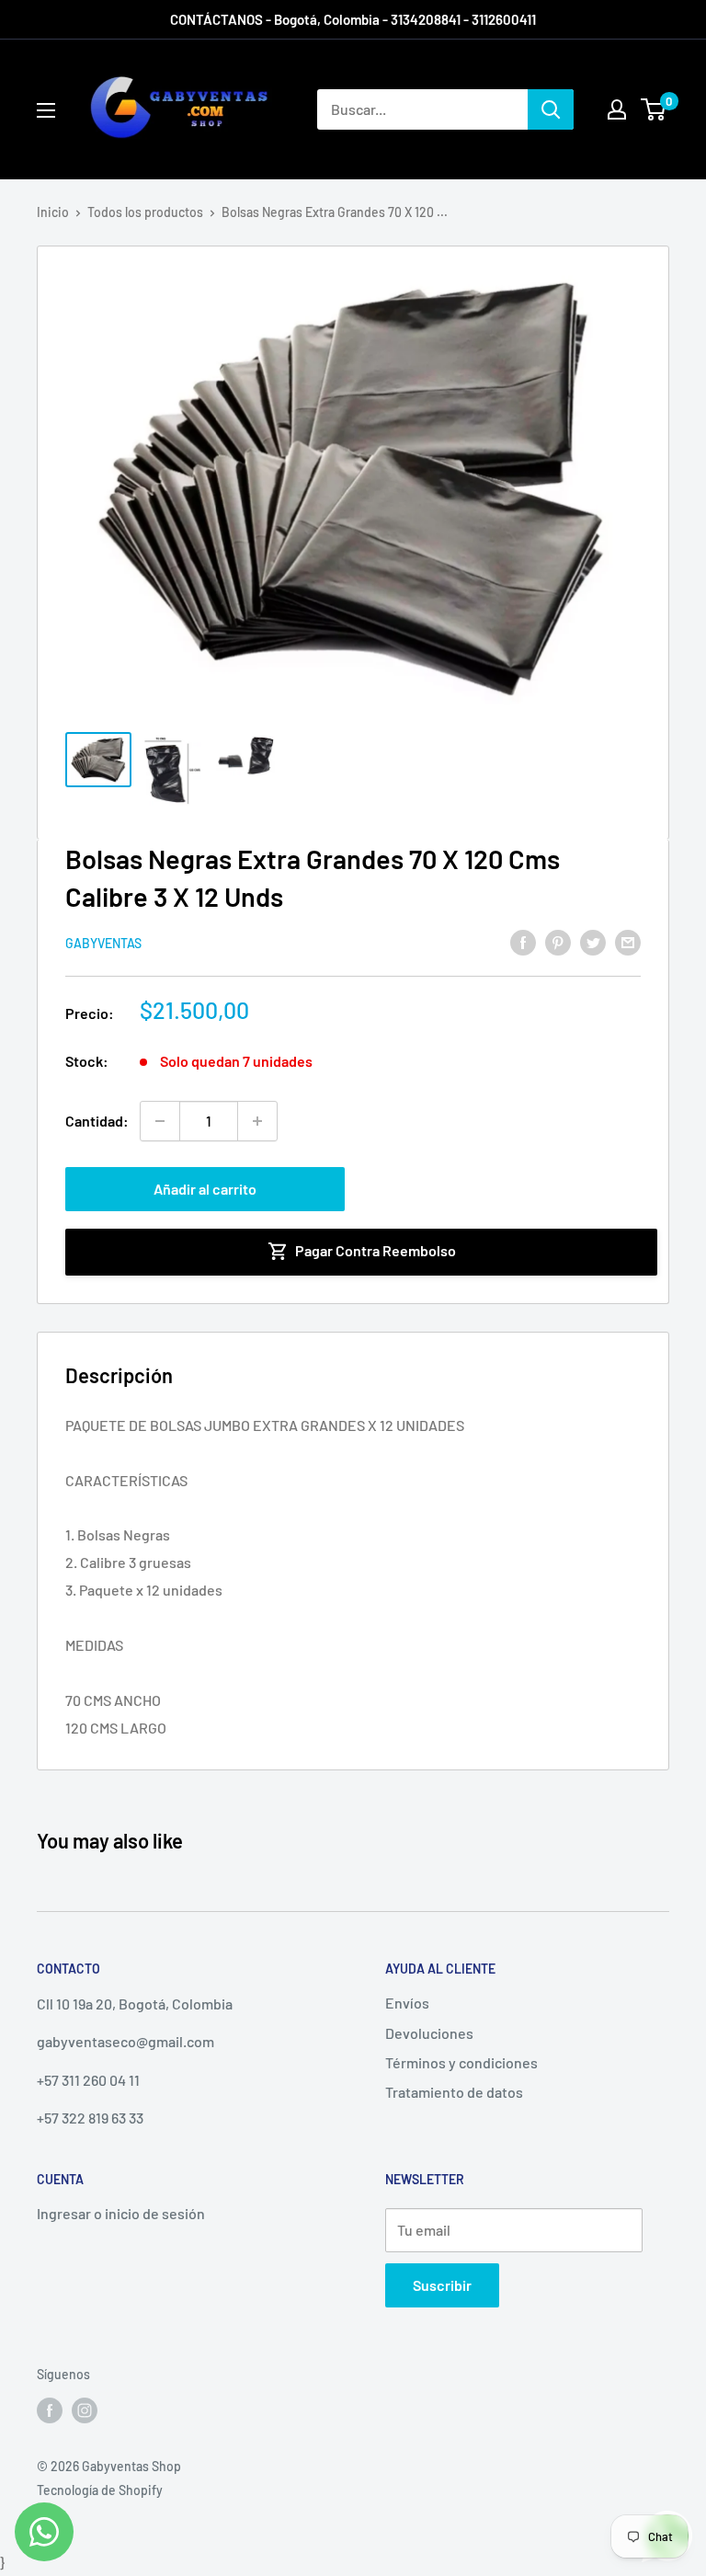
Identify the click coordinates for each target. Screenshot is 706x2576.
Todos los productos (145, 212)
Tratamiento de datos (454, 2092)
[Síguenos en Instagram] (85, 2410)
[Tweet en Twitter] (593, 941)
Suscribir (442, 2285)
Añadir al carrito (205, 1189)
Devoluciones (429, 2033)
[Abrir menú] (46, 110)
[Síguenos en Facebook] (50, 2410)
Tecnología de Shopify (100, 2490)
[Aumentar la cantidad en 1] (257, 1121)
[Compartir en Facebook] (523, 941)
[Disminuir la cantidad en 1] (160, 1121)
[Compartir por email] (628, 941)
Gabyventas (103, 943)
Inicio (53, 212)
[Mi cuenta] (617, 109)
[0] (654, 109)
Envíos (407, 2003)
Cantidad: (97, 1121)
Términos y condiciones (461, 2062)
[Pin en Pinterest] (558, 941)
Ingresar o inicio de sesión (121, 2213)
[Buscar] (551, 109)
